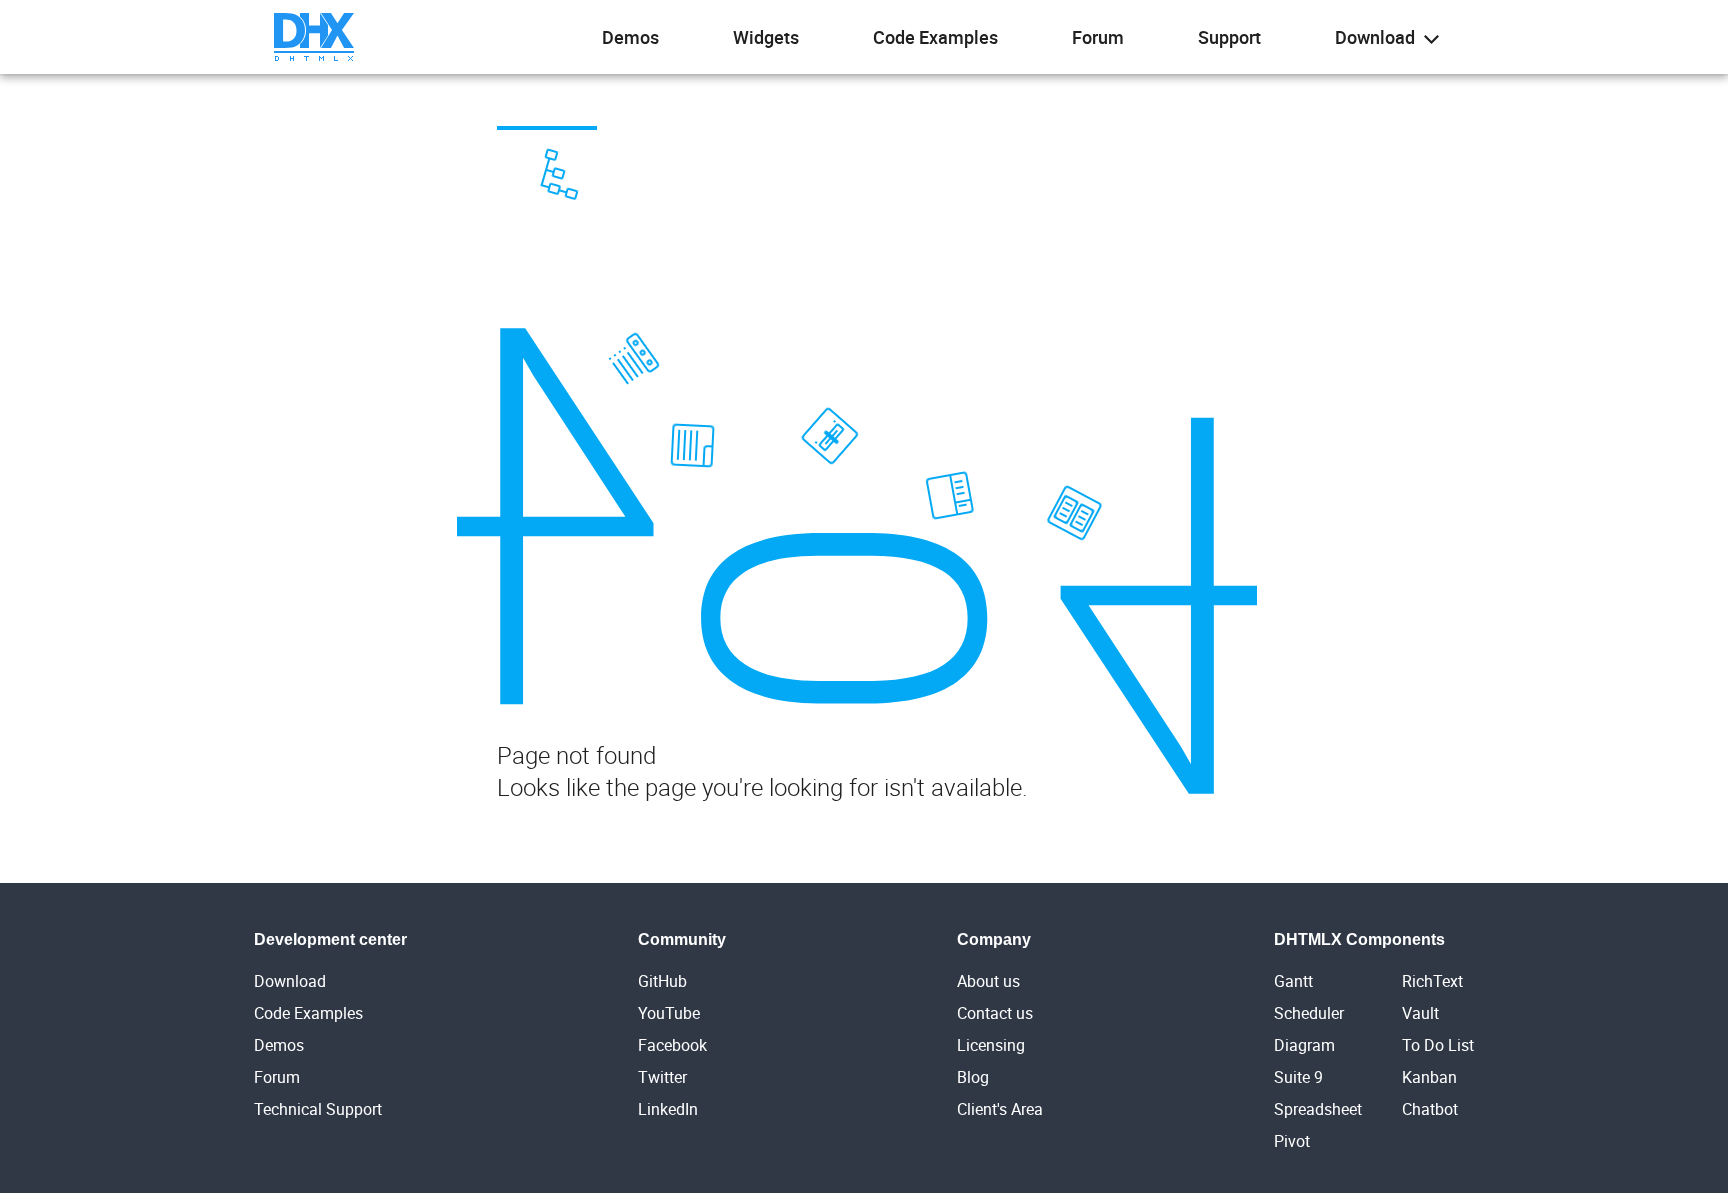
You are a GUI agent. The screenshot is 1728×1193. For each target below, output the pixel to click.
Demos (630, 37)
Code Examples (935, 37)
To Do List (1438, 1045)
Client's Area (1000, 1109)
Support (1229, 37)
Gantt (1293, 981)
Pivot (1292, 1141)
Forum (1098, 37)
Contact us (995, 1013)
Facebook (672, 1045)
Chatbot (1430, 1109)
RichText (1432, 981)
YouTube (669, 1013)
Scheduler (1309, 1013)
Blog (973, 1077)
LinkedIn (668, 1109)
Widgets (766, 37)
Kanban (1429, 1077)
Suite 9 (1298, 1077)
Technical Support (318, 1109)
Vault (1420, 1013)
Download (1377, 37)
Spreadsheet (1318, 1109)
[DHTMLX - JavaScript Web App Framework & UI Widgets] (314, 37)
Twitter (662, 1077)
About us (988, 981)
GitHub (662, 981)
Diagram (1304, 1045)
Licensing (991, 1045)
